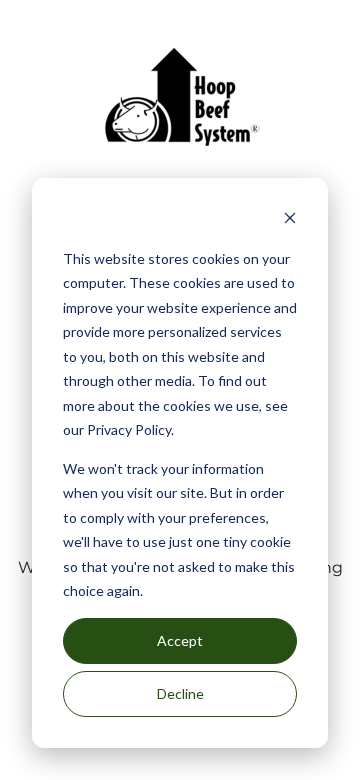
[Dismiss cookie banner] (290, 220)
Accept (180, 640)
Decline (180, 693)
